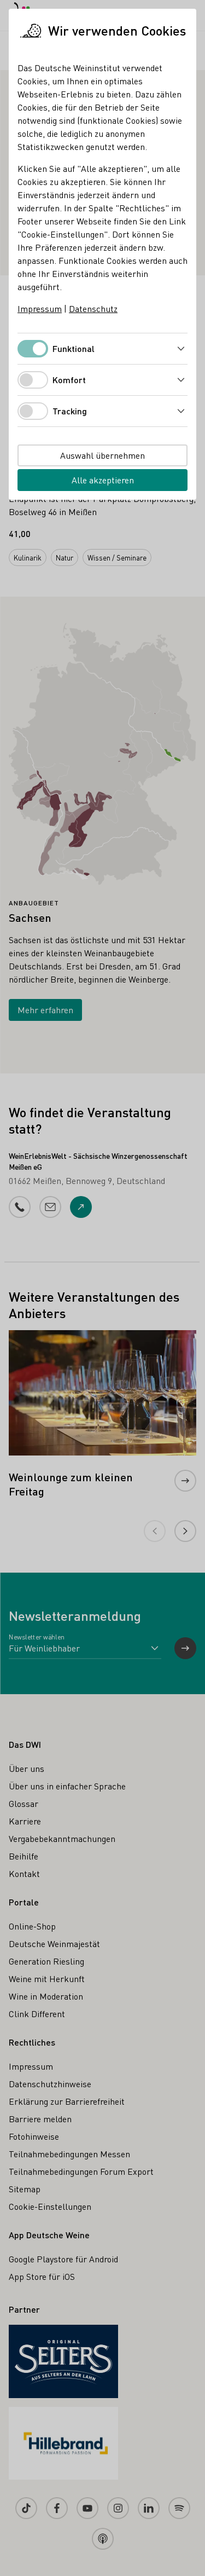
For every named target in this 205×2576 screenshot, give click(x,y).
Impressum (40, 308)
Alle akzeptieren (103, 480)
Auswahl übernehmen (102, 455)
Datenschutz (93, 308)
